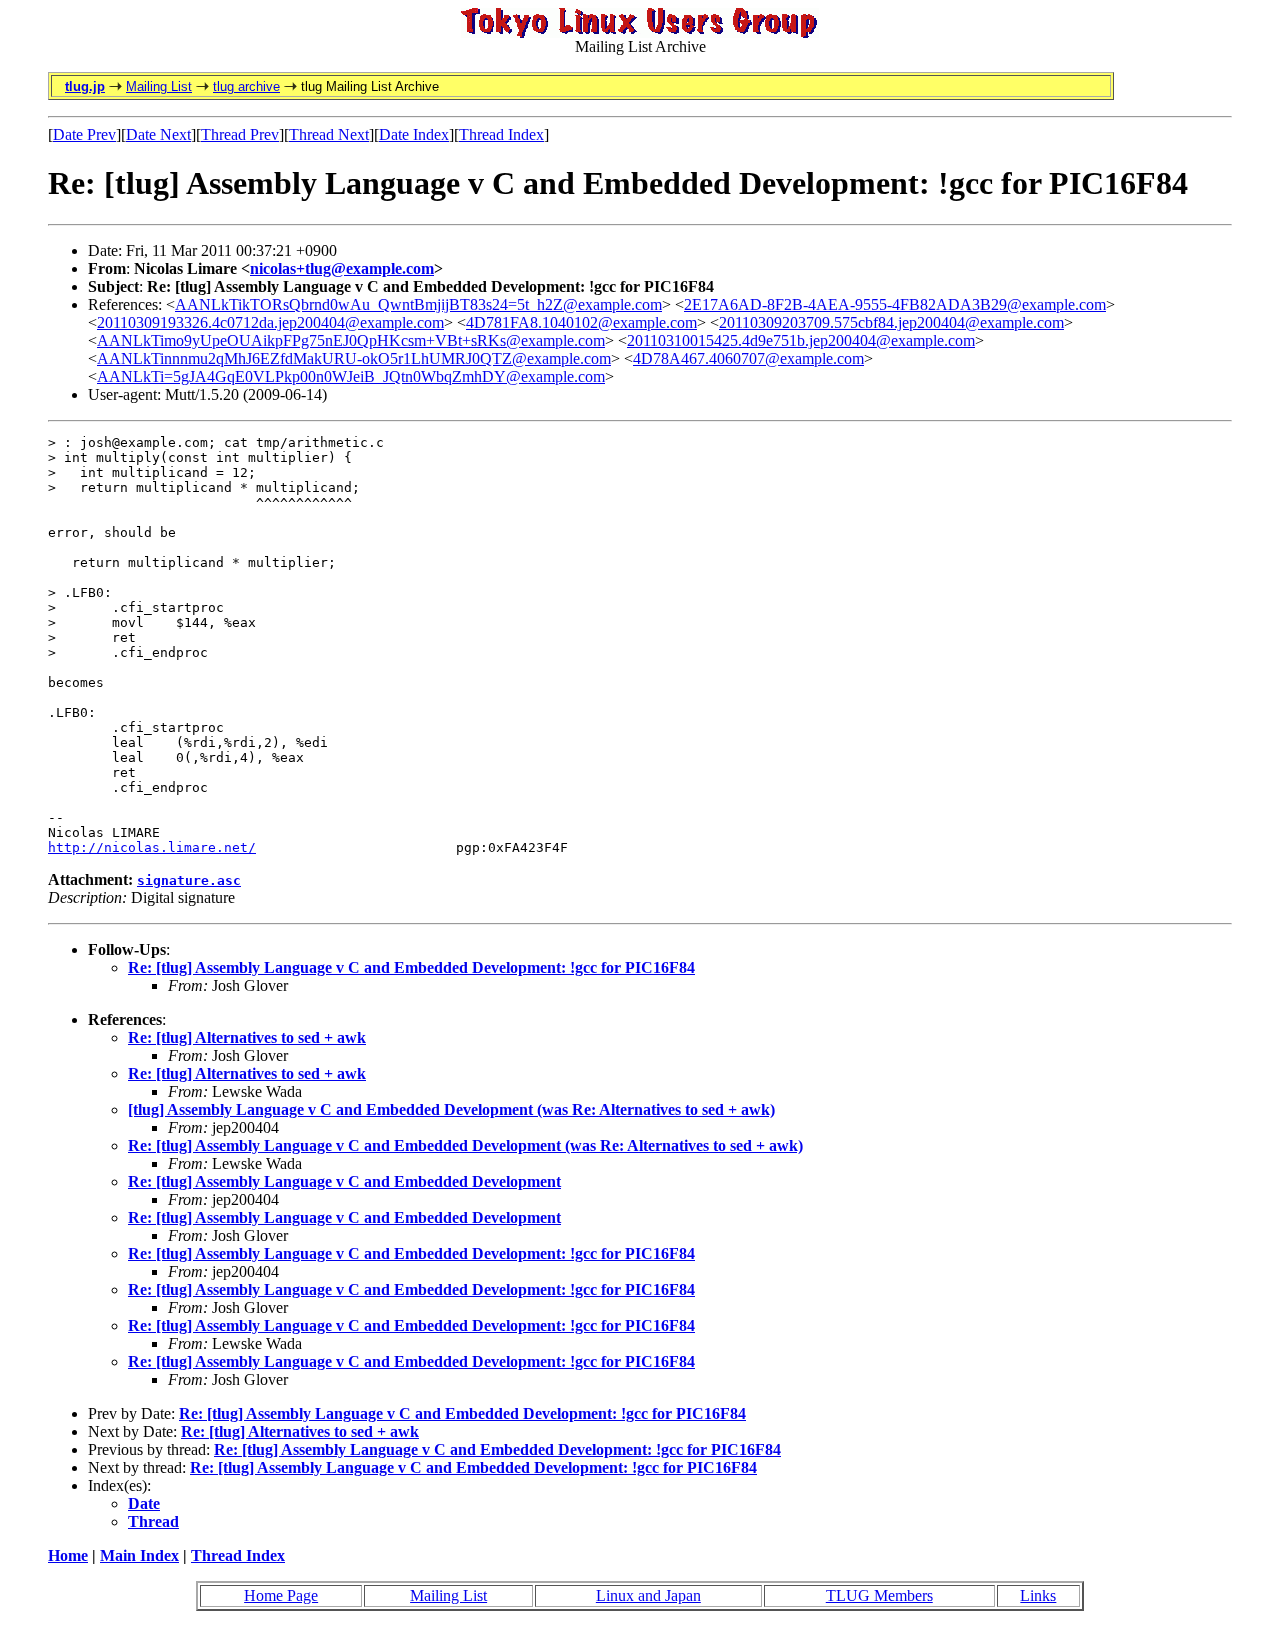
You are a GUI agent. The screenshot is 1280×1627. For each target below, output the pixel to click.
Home (68, 1555)
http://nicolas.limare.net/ (152, 847)
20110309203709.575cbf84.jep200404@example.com (891, 322)
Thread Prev (240, 134)
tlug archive (246, 86)
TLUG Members (879, 1595)
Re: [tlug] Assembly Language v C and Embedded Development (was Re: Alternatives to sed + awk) (465, 1145)
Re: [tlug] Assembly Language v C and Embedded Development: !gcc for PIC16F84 (411, 967)
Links (1038, 1595)
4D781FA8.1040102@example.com (581, 322)
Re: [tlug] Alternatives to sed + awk (247, 1037)
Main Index (139, 1555)
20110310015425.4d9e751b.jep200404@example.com (801, 340)
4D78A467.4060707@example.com (748, 358)
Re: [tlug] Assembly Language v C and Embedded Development (344, 1181)
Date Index (414, 134)
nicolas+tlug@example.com (342, 268)
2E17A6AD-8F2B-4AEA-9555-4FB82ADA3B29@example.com (895, 304)
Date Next (158, 134)
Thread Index (501, 134)
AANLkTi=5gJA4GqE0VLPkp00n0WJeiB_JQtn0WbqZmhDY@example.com (351, 376)
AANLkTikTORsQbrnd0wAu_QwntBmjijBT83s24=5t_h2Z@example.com (418, 304)
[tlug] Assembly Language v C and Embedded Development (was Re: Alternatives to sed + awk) (451, 1109)
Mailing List (159, 86)
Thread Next (329, 134)
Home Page (281, 1595)
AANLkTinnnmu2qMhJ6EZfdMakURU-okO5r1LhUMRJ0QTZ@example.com (354, 358)
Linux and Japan (648, 1595)
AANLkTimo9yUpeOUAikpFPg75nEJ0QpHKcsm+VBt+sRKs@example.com (351, 340)
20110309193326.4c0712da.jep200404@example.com (270, 322)
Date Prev (84, 134)
